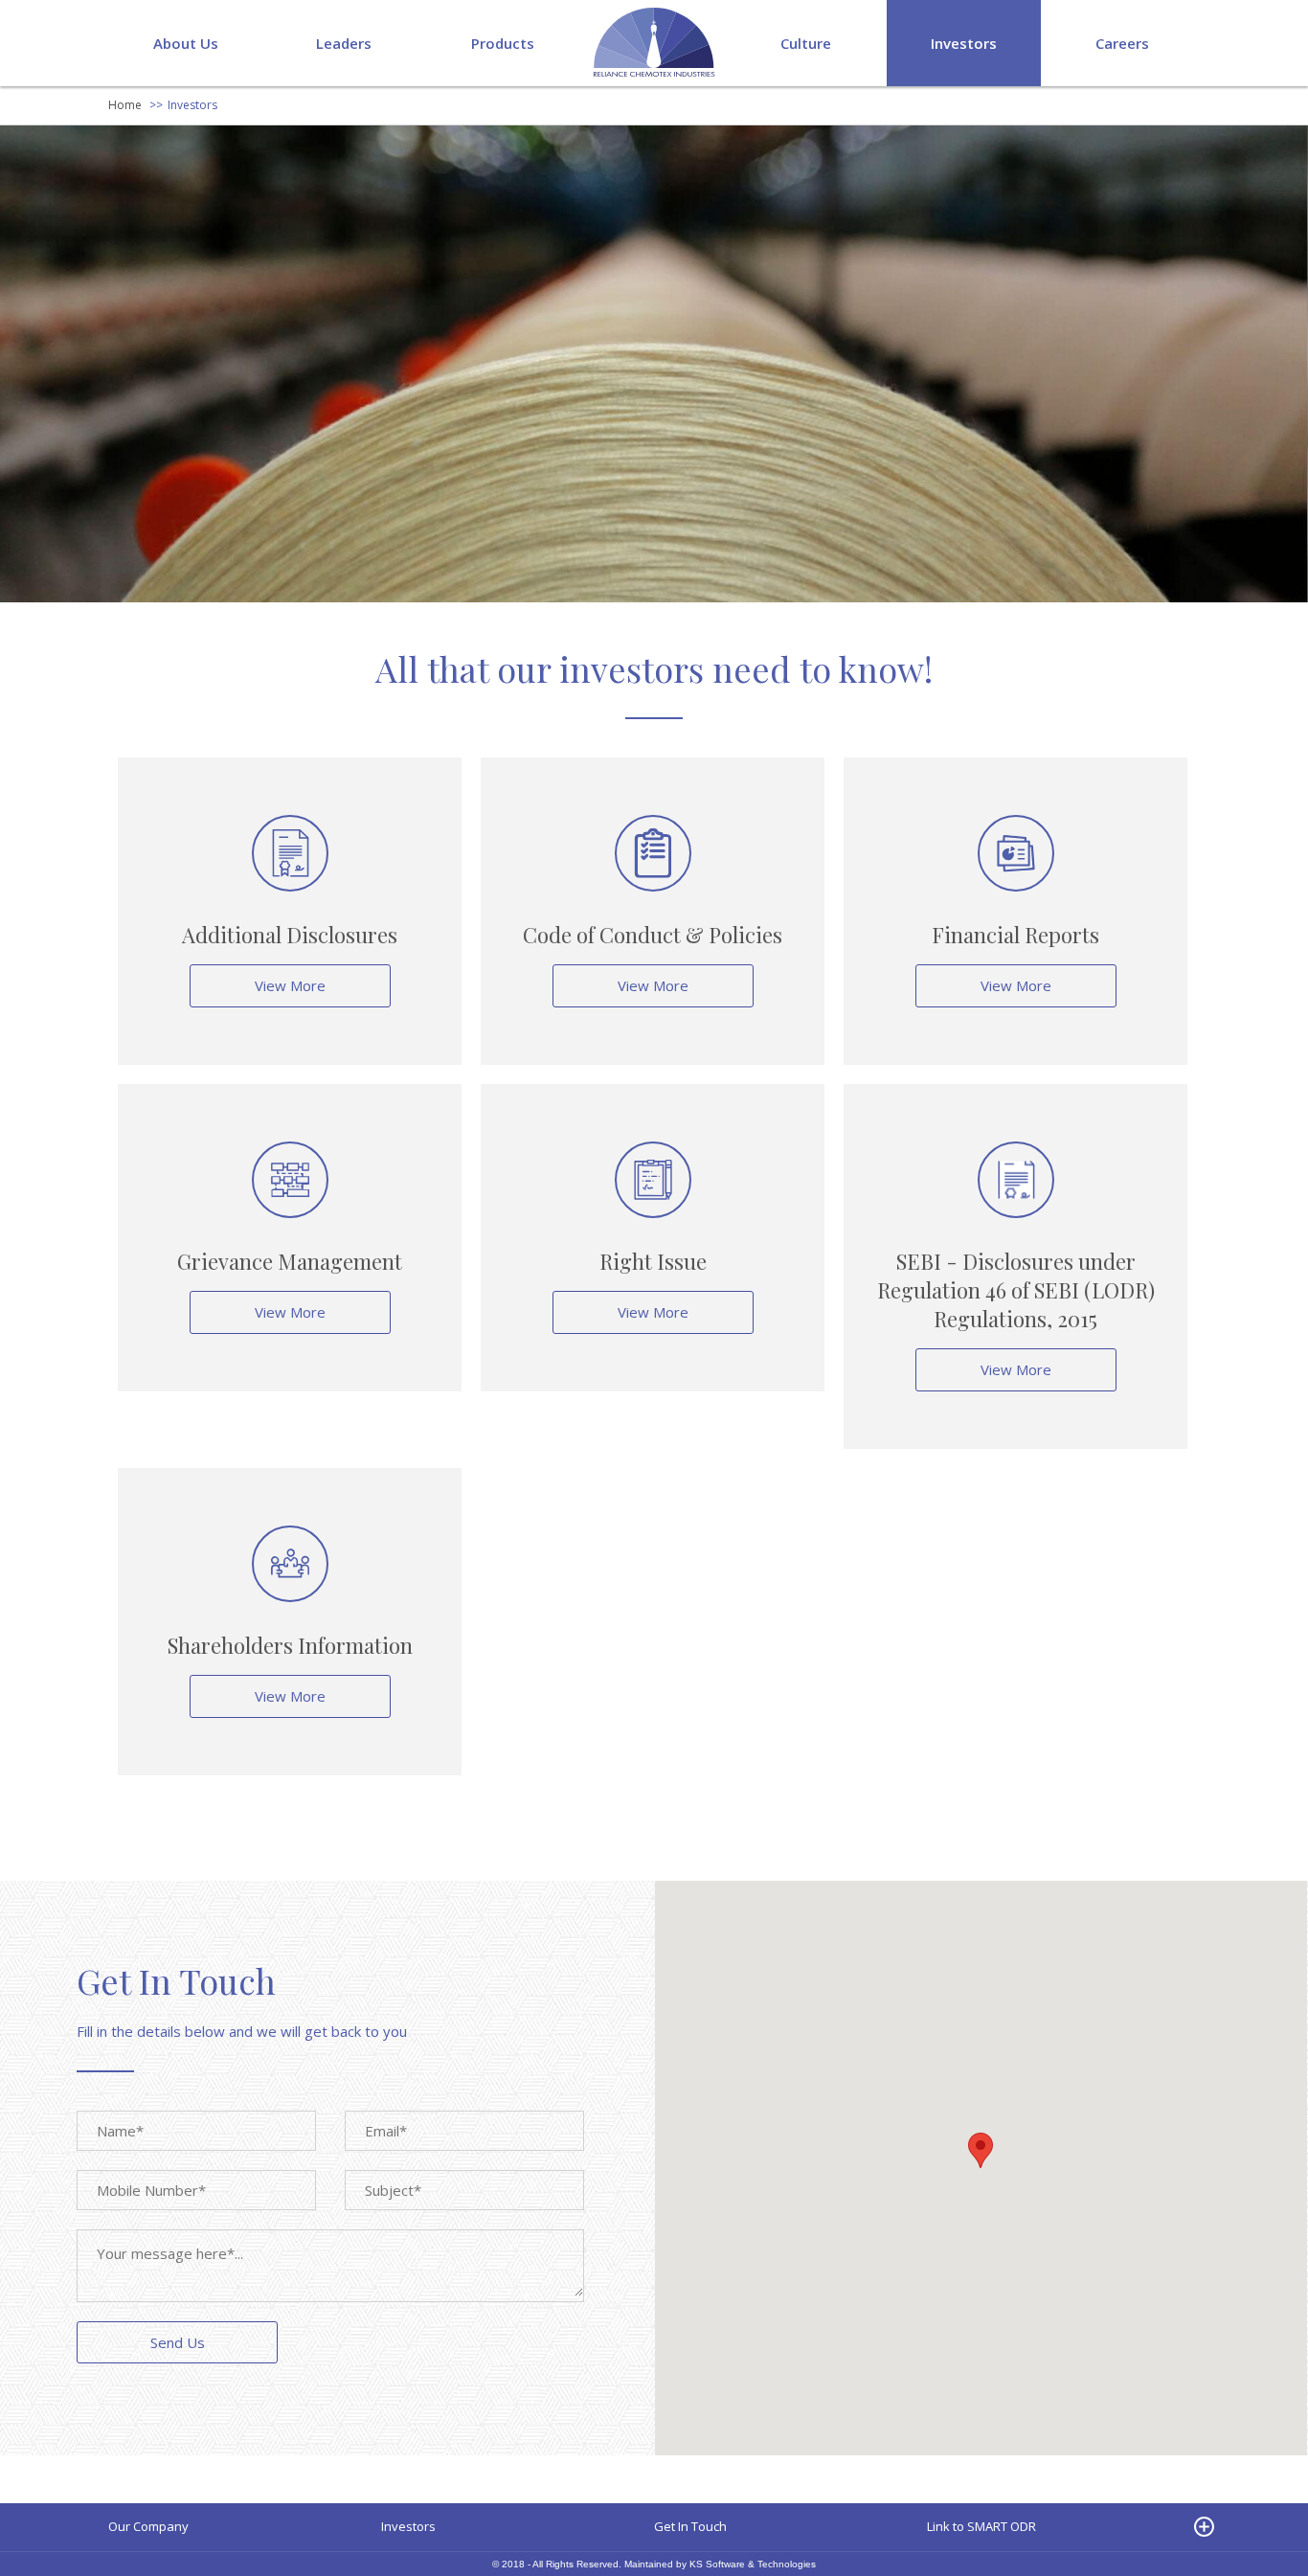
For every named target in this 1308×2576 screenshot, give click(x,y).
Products (503, 43)
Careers (1122, 43)
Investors (964, 43)
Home (125, 105)
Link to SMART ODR (981, 2526)
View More (290, 985)
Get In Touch (690, 2526)
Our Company (148, 2526)
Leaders (344, 43)
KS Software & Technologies (753, 2564)
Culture (806, 43)
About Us (186, 43)
